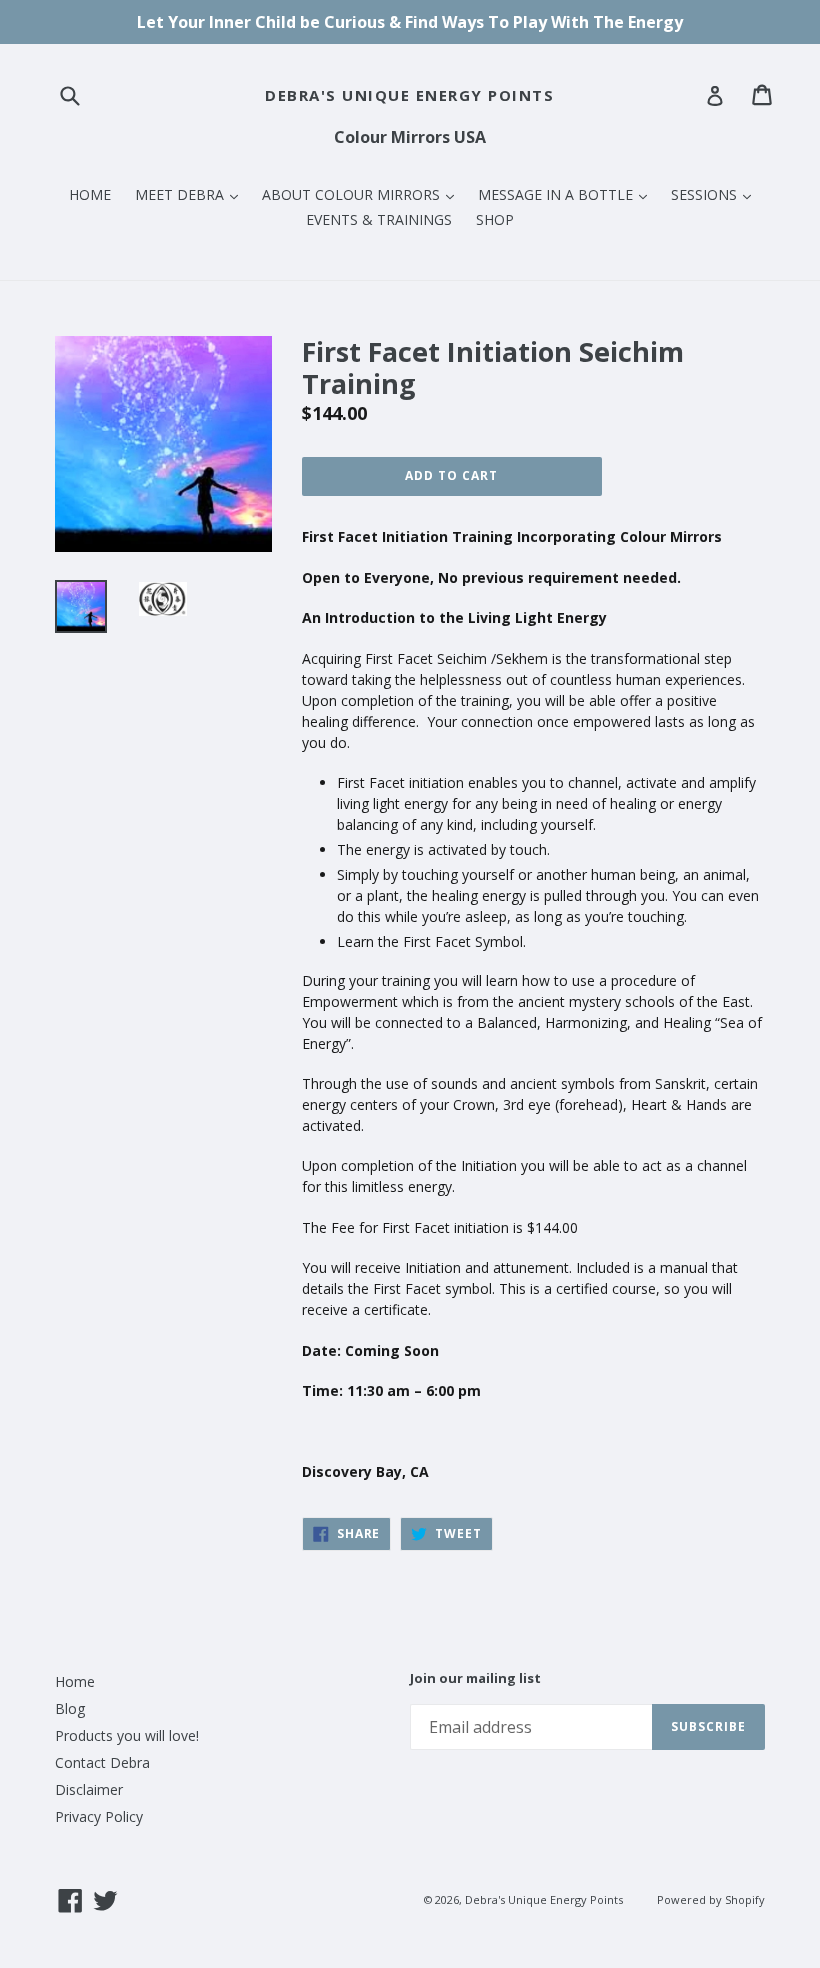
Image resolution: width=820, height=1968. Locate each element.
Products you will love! (127, 1735)
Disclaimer (89, 1789)
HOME (90, 194)
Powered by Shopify (711, 1899)
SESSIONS (716, 194)
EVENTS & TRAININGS (379, 219)
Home (75, 1681)
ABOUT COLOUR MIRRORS (363, 194)
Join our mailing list (475, 1679)
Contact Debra (102, 1762)
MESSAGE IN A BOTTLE (567, 194)
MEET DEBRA (191, 194)
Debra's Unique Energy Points (409, 95)
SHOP (495, 219)
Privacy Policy (99, 1816)
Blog (70, 1708)
